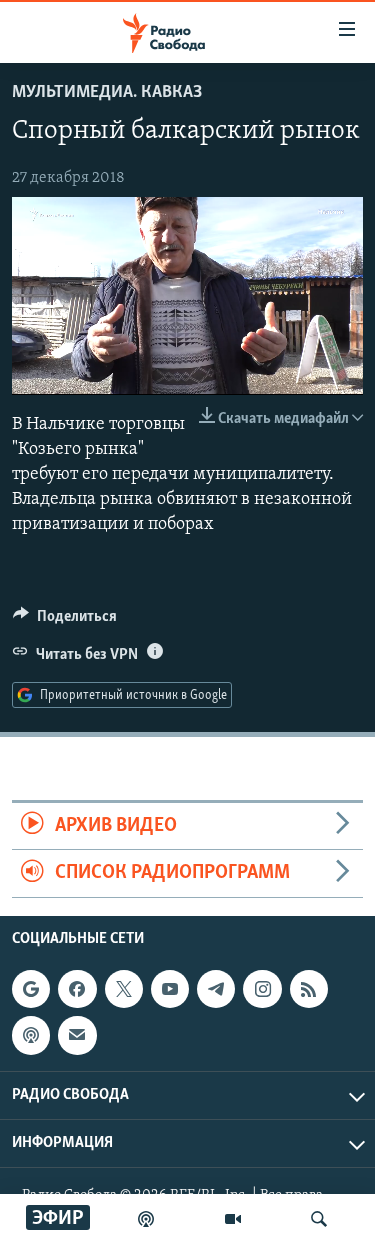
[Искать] (319, 1219)
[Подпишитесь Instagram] (262, 989)
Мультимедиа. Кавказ (107, 93)
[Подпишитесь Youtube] (170, 989)
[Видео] (233, 1219)
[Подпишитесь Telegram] (216, 989)
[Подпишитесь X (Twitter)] (124, 989)
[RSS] (309, 989)
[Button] (65, 621)
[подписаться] (77, 1035)
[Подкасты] (31, 1035)
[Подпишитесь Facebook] (77, 989)
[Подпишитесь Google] (31, 989)
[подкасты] (146, 1219)
